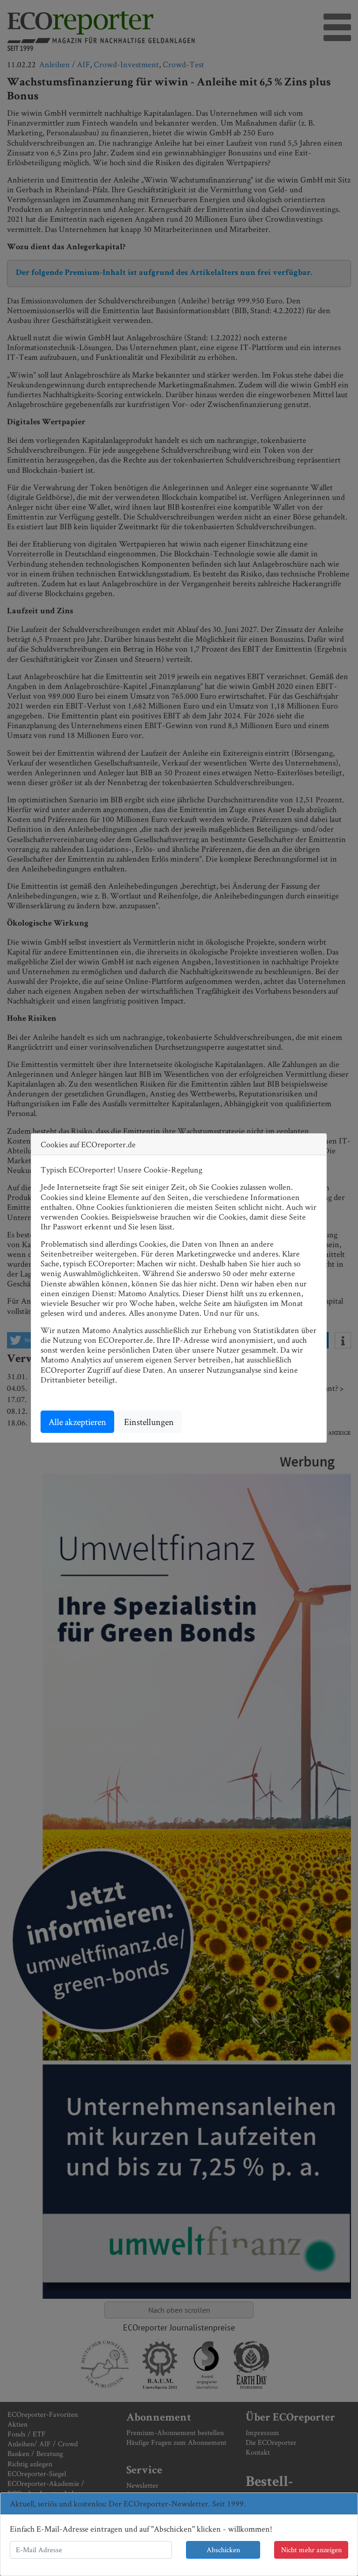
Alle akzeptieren (77, 1422)
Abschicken (223, 2550)
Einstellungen (149, 1422)
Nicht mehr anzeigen (311, 2550)
